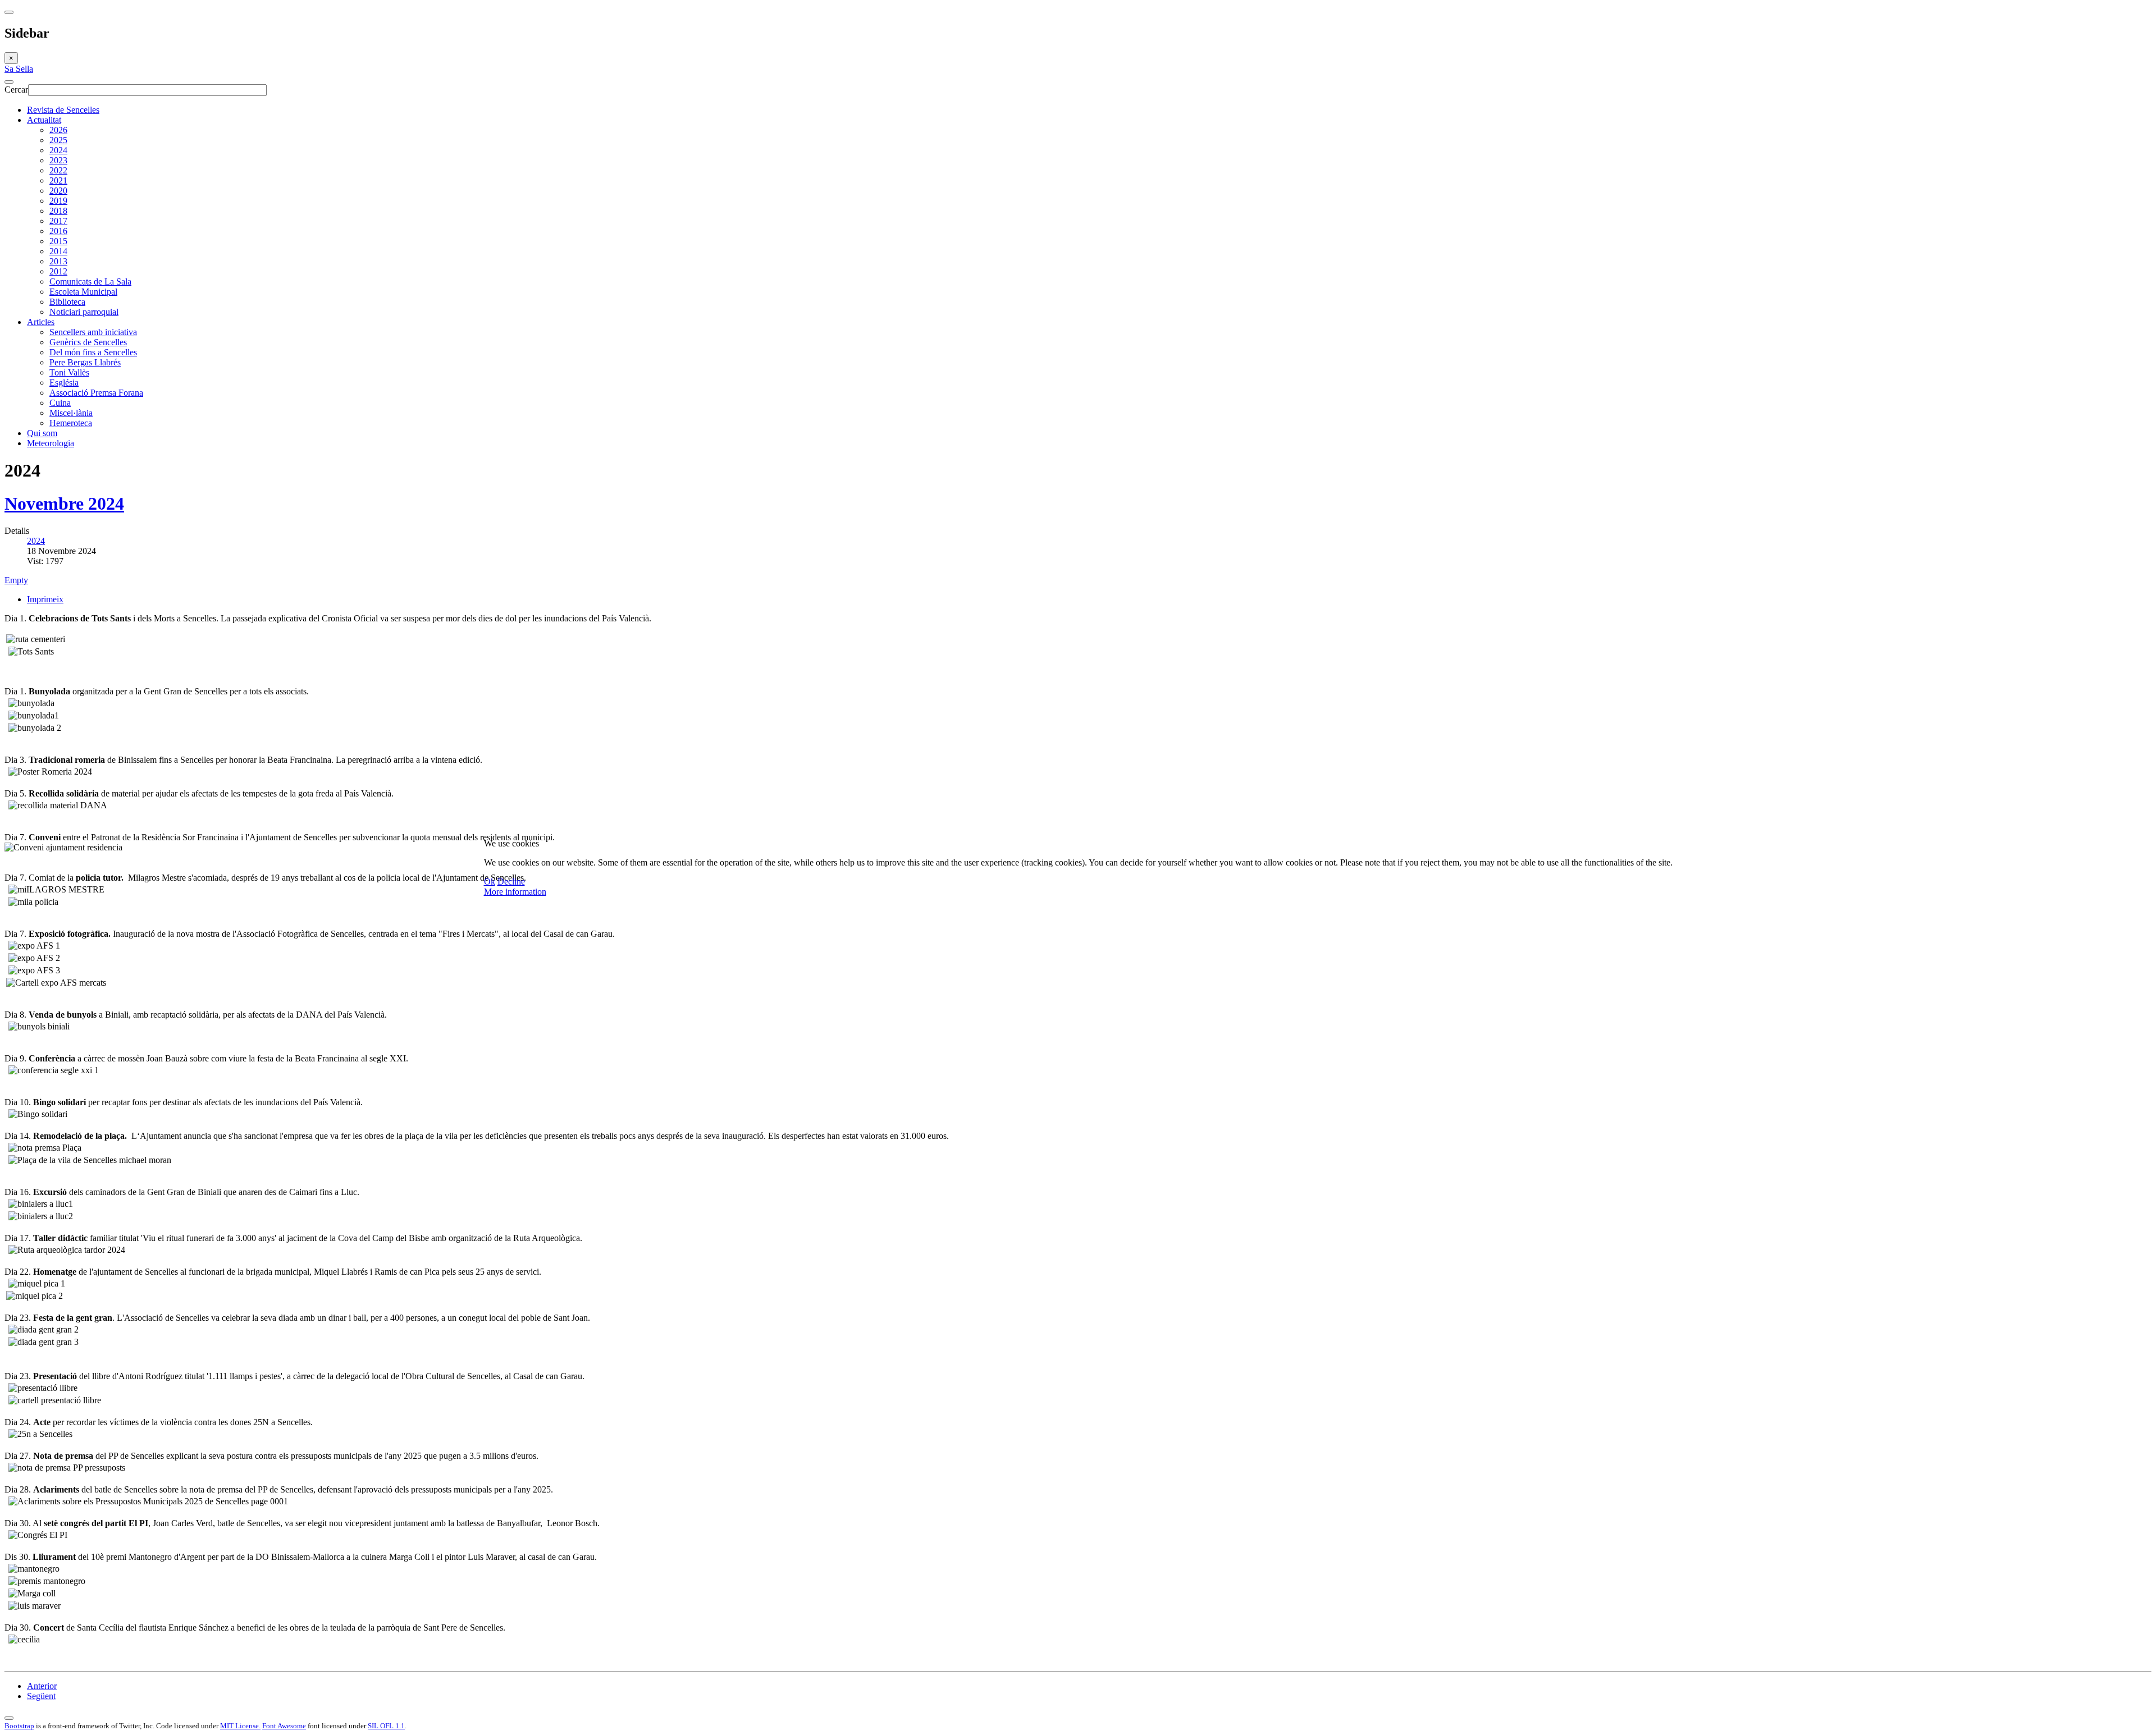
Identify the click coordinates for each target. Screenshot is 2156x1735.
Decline (511, 882)
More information (515, 892)
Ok (490, 882)
